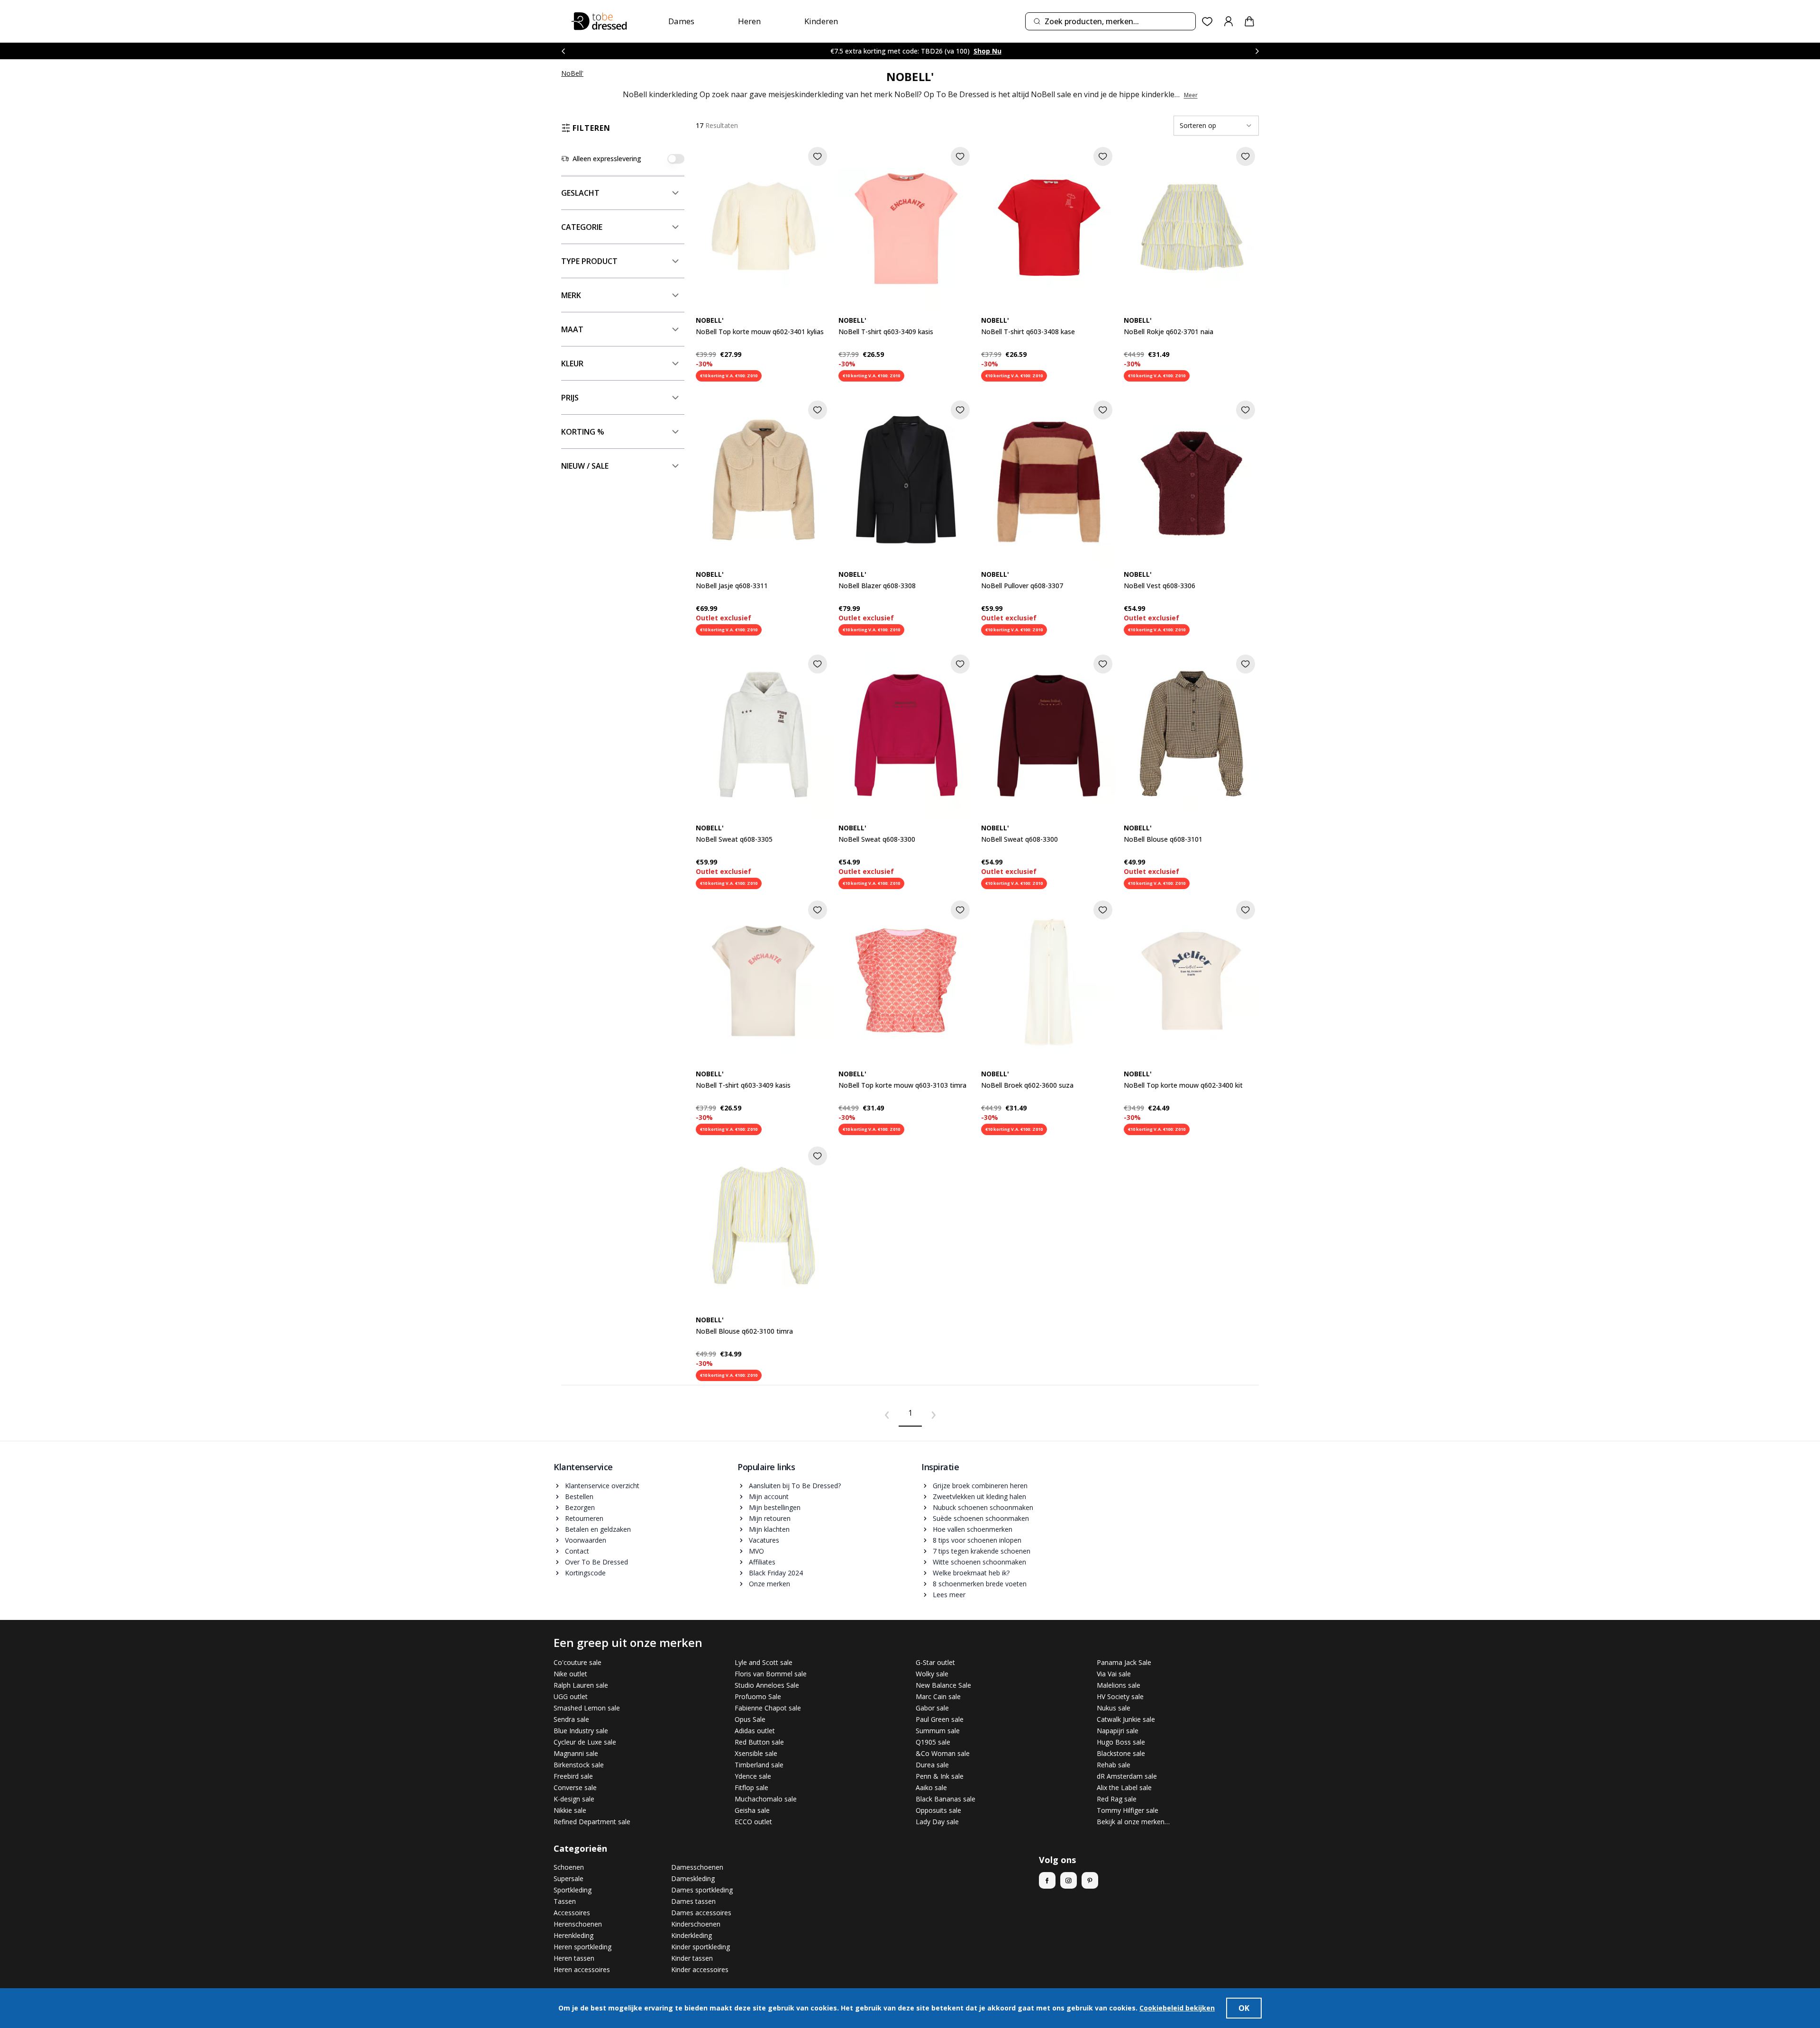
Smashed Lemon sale (587, 1708)
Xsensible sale (756, 1753)
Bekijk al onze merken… (1133, 1822)
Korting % (583, 432)
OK (1244, 2008)
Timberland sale (759, 1765)
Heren (749, 21)
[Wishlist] (1207, 22)
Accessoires (572, 1913)
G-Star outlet (935, 1662)
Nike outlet (570, 1674)
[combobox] (1110, 21)
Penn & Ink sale (940, 1776)
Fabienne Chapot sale (768, 1708)
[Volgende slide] (1257, 51)
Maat (572, 329)
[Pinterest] (1090, 1880)
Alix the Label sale (1124, 1787)
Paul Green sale (940, 1719)
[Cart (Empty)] (1249, 21)
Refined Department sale (592, 1822)
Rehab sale (1114, 1765)
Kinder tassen (692, 1958)
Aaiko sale (931, 1787)
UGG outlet (571, 1696)
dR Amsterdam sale (1127, 1776)
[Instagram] (1069, 1880)
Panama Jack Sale (1124, 1662)
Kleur (572, 364)
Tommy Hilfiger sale (1128, 1810)
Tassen (565, 1901)
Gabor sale (932, 1708)
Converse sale (575, 1787)
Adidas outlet (755, 1731)
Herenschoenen (578, 1924)
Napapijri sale (1118, 1731)
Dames (681, 21)
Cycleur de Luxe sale (585, 1742)
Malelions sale (1119, 1685)
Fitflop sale (751, 1787)
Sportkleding (573, 1890)
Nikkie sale (570, 1810)
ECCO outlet (753, 1822)
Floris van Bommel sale (771, 1674)
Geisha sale (752, 1810)
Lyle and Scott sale (764, 1662)
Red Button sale (759, 1742)
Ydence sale (753, 1776)
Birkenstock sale (579, 1765)
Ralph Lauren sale (581, 1685)
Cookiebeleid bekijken (1177, 2008)
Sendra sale (571, 1719)
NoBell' (572, 73)
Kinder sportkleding (701, 1947)
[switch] (676, 159)
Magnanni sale (576, 1753)
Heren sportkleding (582, 1947)
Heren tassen (574, 1958)
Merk (571, 295)
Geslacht (580, 193)
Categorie (582, 227)
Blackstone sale (1121, 1753)
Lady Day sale (937, 1822)
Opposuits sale (938, 1810)
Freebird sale (573, 1776)
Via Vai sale (1114, 1674)
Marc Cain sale (938, 1696)
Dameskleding (693, 1878)
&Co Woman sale (943, 1753)
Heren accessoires (582, 1969)
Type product (589, 261)
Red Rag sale (1117, 1799)
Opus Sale (750, 1719)
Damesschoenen (697, 1867)
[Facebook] (1047, 1880)
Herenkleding (573, 1935)
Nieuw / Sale (585, 466)
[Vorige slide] (563, 51)
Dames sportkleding (702, 1890)
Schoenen (569, 1867)
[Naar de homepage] (599, 21)
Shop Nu (987, 51)
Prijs (570, 398)
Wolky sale (932, 1674)
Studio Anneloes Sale (767, 1685)
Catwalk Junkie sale (1126, 1719)
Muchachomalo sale (766, 1799)
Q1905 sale (933, 1742)
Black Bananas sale (946, 1799)
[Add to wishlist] (818, 156)
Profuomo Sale (758, 1696)
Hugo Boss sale (1121, 1742)
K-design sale (574, 1799)
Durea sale (932, 1765)
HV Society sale (1120, 1696)
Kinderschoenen (696, 1924)
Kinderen (821, 21)
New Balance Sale (943, 1685)
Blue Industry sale (581, 1731)
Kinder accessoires (700, 1969)
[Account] (1228, 21)
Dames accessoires (701, 1913)
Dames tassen (693, 1901)
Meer (1191, 95)
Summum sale (938, 1731)
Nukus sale (1114, 1708)
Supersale (569, 1878)
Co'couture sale (578, 1662)
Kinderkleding (692, 1935)
